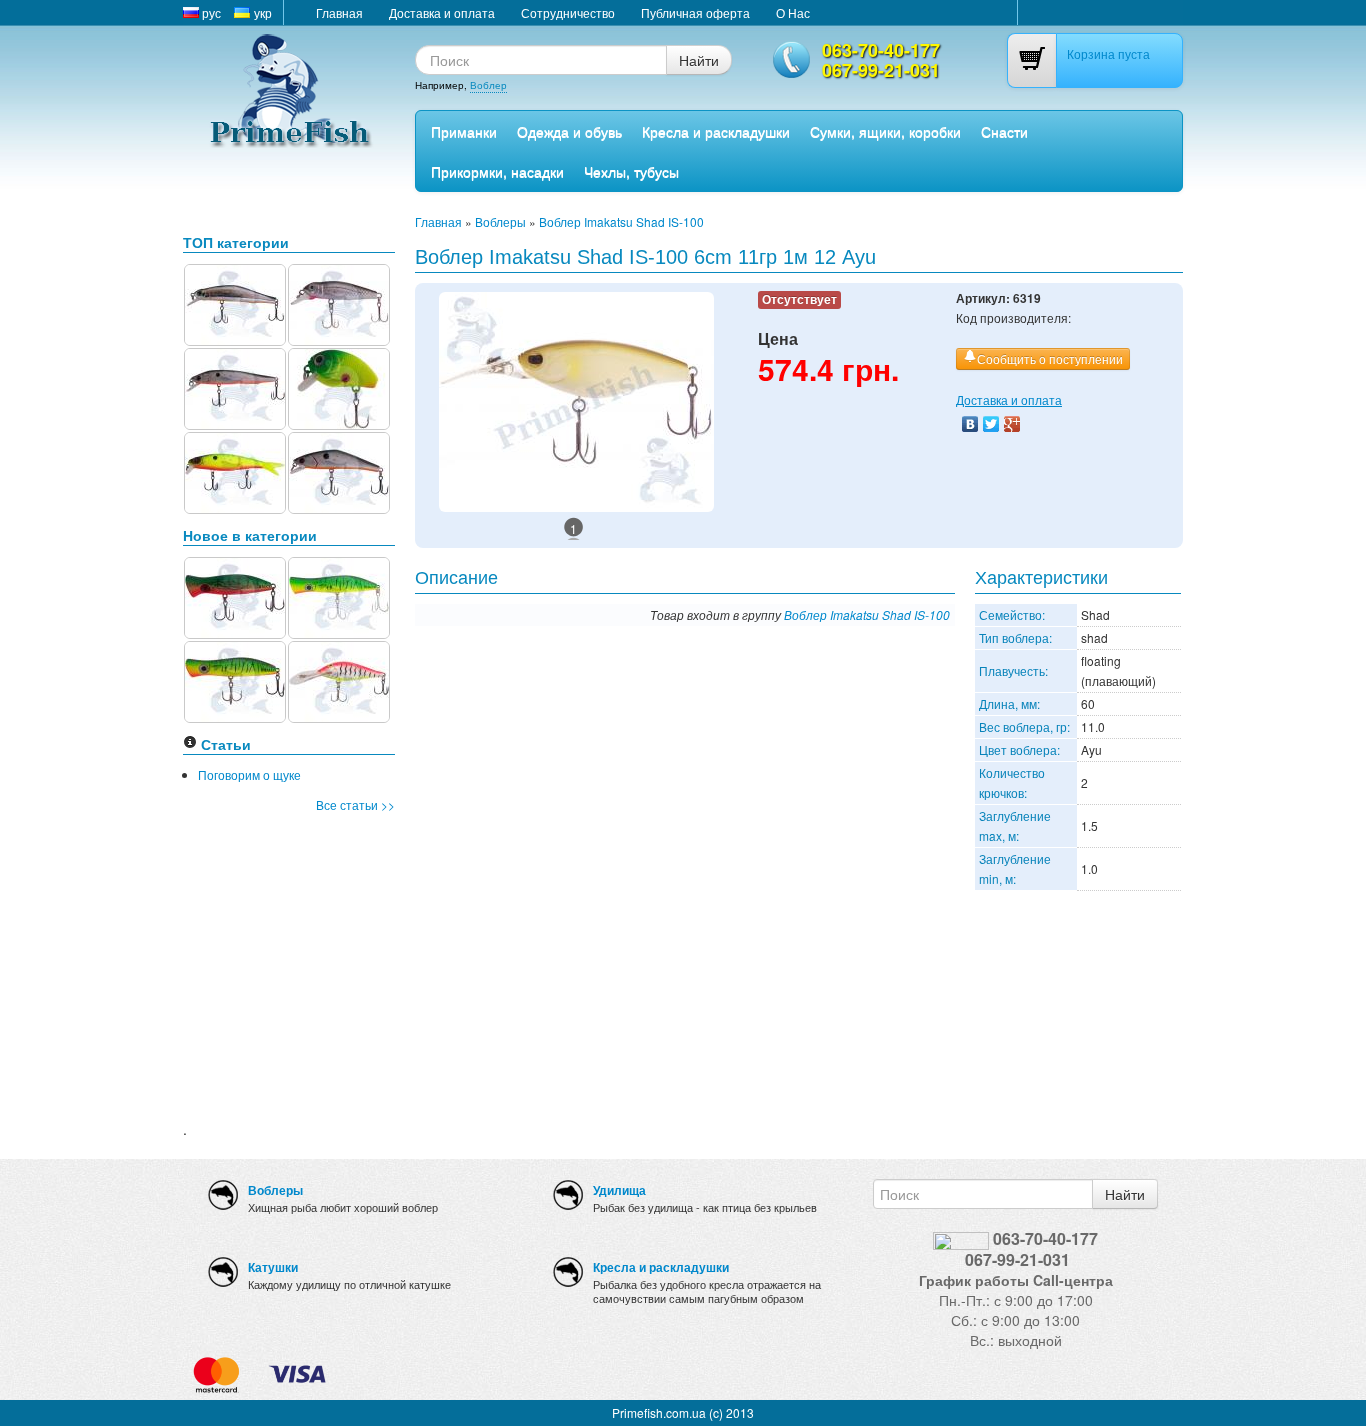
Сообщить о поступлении (1050, 358)
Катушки (273, 1267)
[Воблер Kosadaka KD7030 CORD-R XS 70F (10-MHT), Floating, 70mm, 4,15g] (235, 470)
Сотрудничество (568, 12)
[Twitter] (991, 424)
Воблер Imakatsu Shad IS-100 (621, 221)
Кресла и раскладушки (716, 131)
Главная (339, 12)
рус (210, 12)
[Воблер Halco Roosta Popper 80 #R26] (235, 595)
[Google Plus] (1012, 424)
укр (261, 12)
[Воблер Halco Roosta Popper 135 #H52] (339, 595)
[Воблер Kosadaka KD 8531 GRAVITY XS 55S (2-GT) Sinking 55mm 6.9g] (339, 470)
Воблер (488, 85)
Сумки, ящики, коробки (885, 131)
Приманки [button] (464, 131)
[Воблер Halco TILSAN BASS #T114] (339, 679)
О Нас (793, 12)
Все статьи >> (355, 804)
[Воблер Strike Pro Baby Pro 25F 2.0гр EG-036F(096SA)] (339, 386)
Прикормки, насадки (497, 171)
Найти (699, 60)
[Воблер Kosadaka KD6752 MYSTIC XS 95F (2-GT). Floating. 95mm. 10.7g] (235, 386)
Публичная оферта (695, 12)
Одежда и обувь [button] (569, 131)
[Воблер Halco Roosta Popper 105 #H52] (235, 679)
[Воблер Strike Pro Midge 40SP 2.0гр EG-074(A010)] (339, 302)
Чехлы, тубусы (631, 171)
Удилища (619, 1190)
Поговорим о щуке (249, 774)
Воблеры (500, 221)
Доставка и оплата (442, 12)
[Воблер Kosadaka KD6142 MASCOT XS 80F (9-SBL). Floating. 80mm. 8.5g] (235, 302)
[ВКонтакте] (970, 424)
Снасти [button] (1004, 131)
